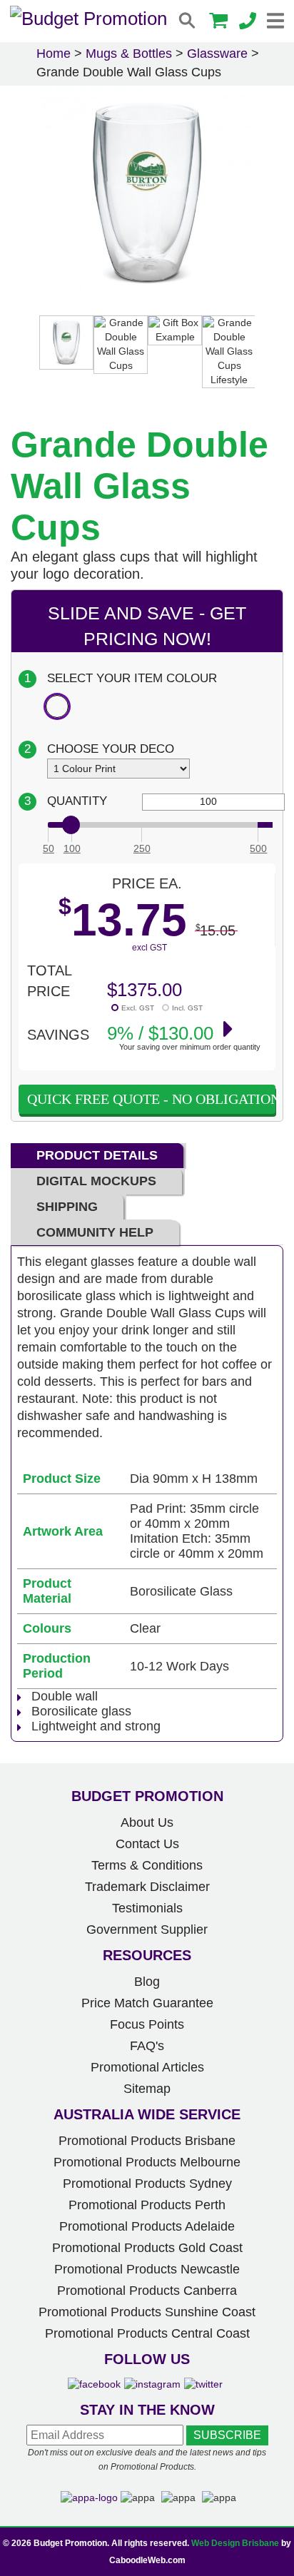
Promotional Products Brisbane (147, 2141)
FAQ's (147, 2046)
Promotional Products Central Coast (147, 2333)
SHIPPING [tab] (67, 1207)
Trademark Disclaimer (147, 1887)
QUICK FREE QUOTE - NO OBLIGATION (151, 1099)
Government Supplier (147, 1930)
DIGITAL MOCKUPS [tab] (96, 1181)
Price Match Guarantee (147, 2003)
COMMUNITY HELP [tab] (95, 1232)
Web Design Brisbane (235, 2543)
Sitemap (147, 2089)
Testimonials (147, 1908)
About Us (147, 1822)
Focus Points (147, 2024)
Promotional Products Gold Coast (147, 2248)
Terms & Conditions (147, 1865)
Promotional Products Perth (147, 2205)
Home (54, 54)
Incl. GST (187, 1008)
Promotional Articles (147, 2067)
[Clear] (57, 706)
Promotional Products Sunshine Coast (147, 2312)
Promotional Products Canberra (147, 2291)
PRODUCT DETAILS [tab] (97, 1155)
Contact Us (147, 1844)
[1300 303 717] (248, 22)
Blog (147, 1982)
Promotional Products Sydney (147, 2184)
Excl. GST (138, 1008)
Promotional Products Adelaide (147, 2226)
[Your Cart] (218, 22)
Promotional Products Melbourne (147, 2162)
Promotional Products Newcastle (147, 2269)
